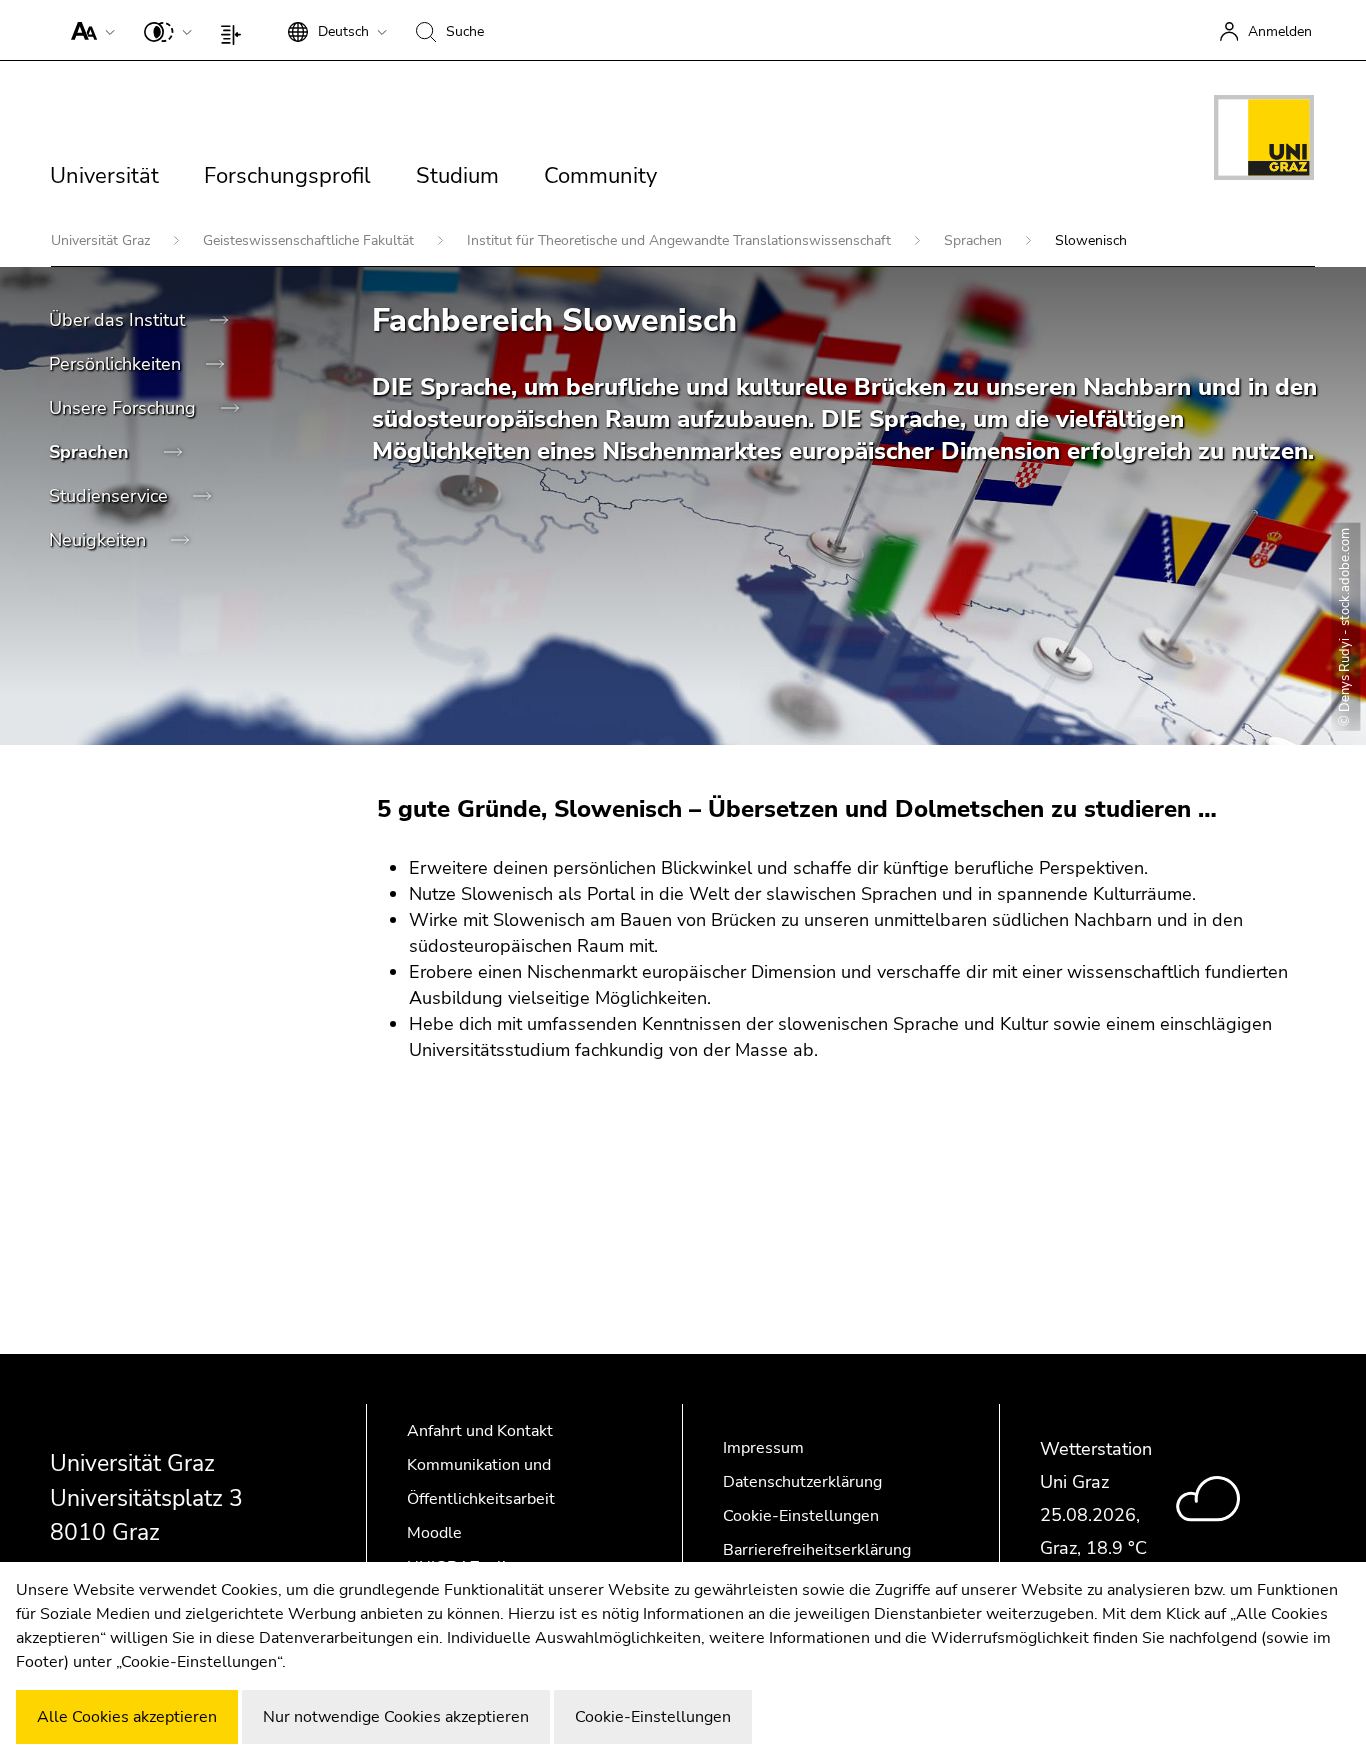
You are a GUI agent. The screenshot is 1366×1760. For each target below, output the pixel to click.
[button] (88, 30)
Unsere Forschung (125, 408)
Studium (457, 176)
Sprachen (975, 240)
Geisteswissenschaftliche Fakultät (310, 240)
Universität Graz (102, 240)
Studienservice (111, 496)
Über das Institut (119, 320)
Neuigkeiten (100, 540)
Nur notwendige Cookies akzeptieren (396, 1717)
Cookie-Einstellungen (801, 1516)
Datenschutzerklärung (802, 1482)
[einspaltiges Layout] (235, 30)
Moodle (434, 1533)
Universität (104, 176)
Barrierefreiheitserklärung (817, 1550)
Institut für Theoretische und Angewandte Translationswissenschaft (681, 240)
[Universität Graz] (1264, 141)
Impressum (763, 1448)
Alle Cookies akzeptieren (127, 1717)
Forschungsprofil (287, 176)
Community (600, 176)
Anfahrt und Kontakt (480, 1431)
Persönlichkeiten (117, 364)
